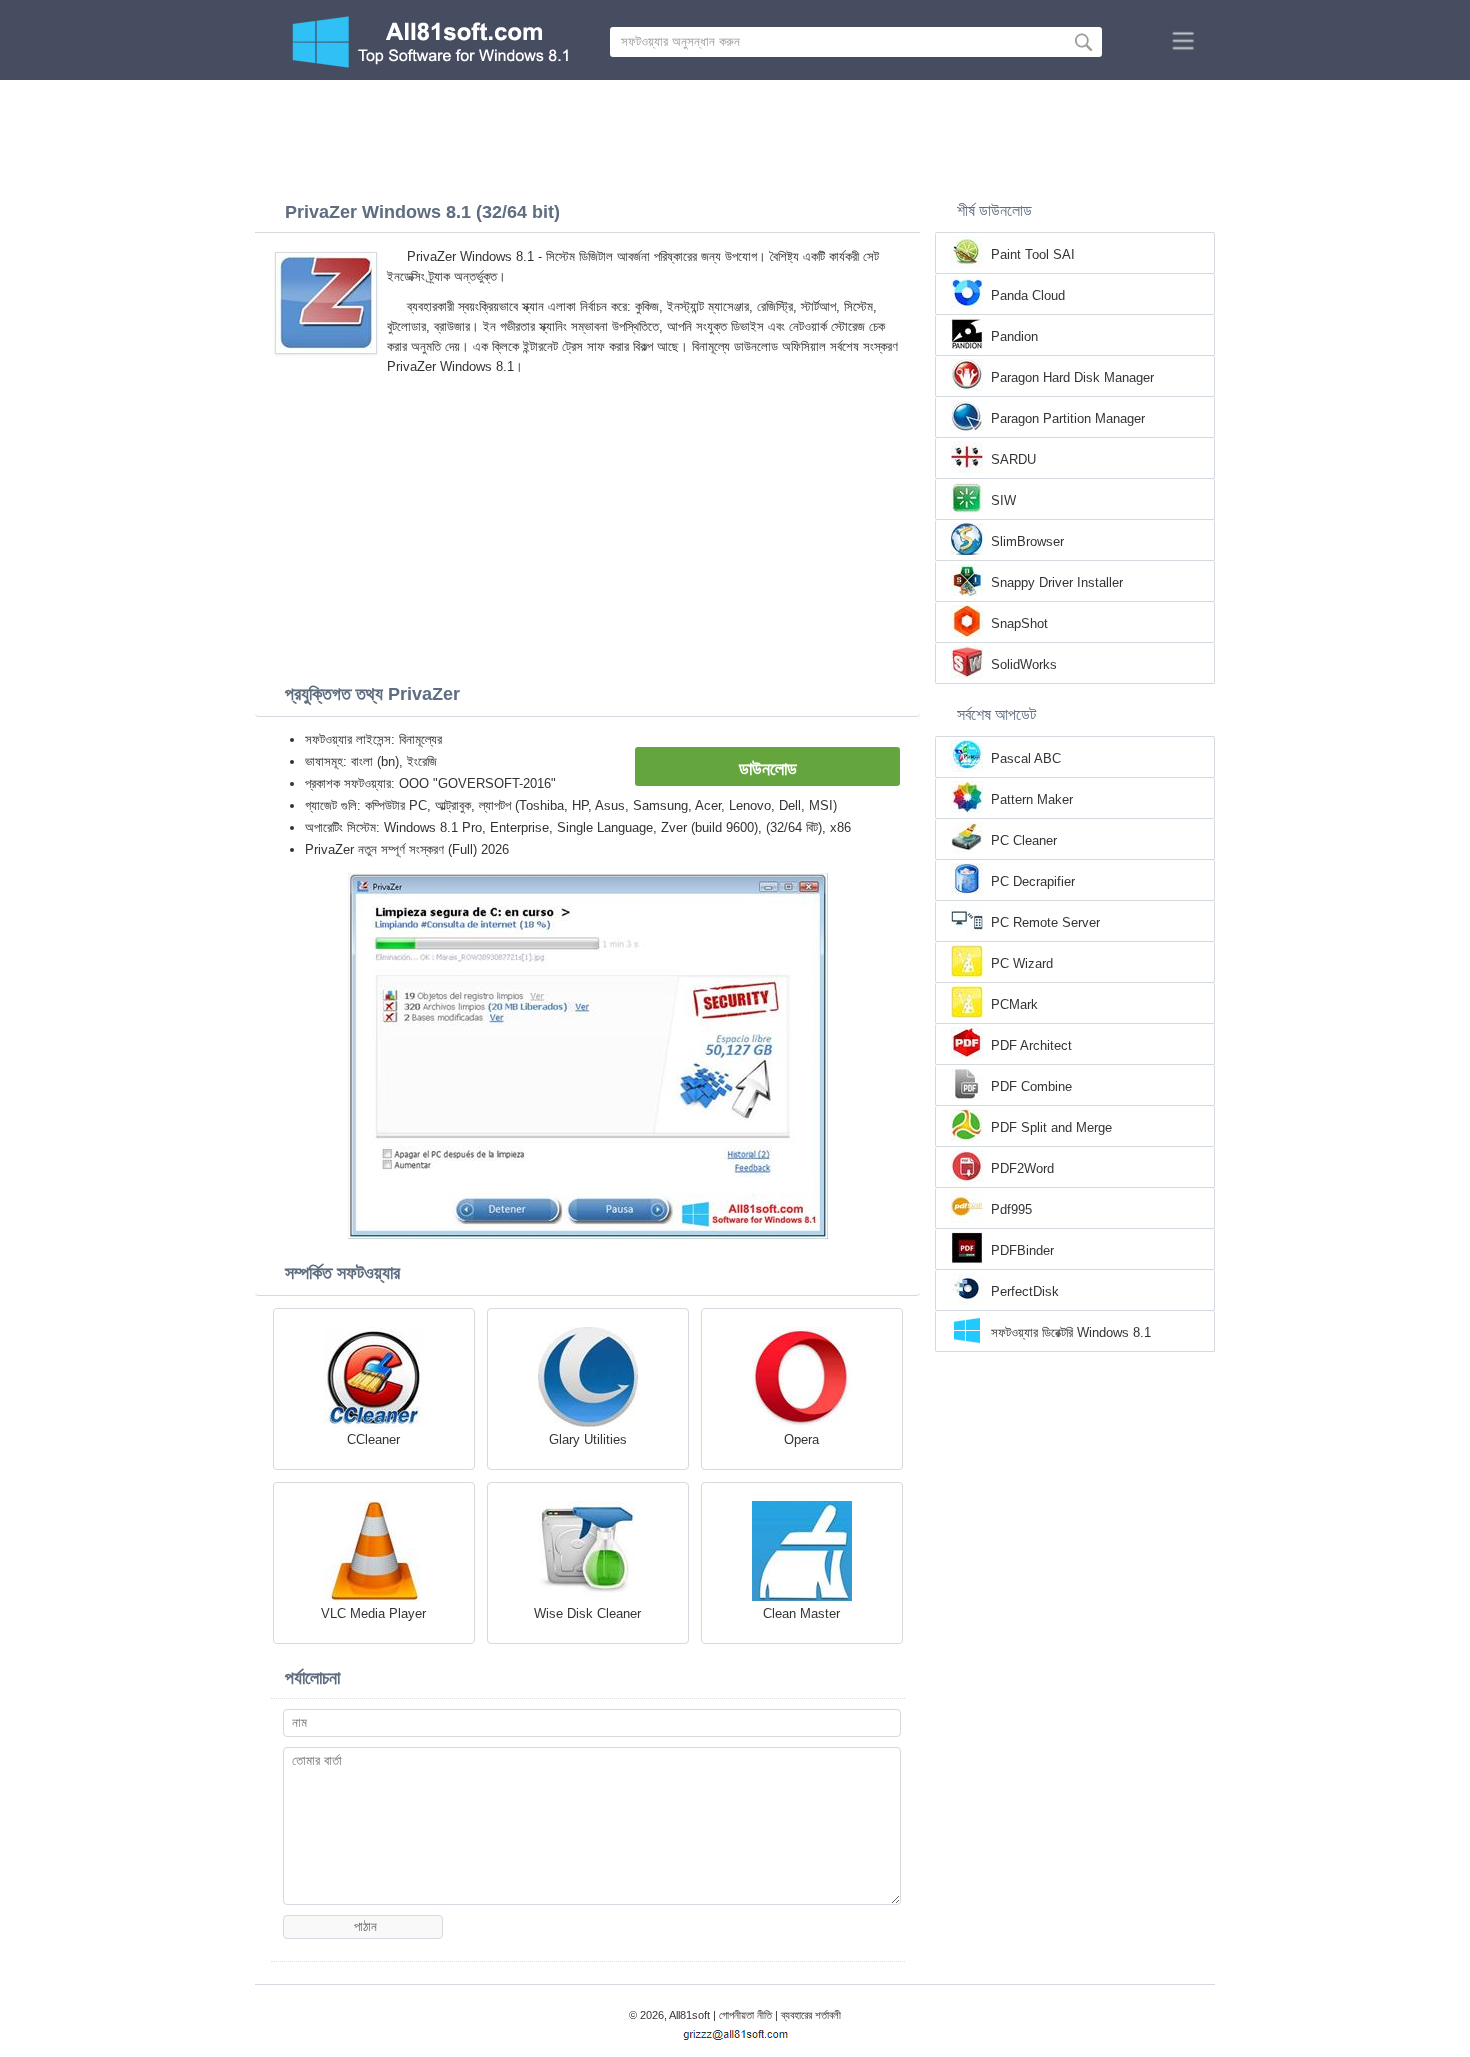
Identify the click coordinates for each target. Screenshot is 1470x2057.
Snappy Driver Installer (1057, 582)
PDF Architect (1031, 1045)
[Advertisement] (735, 135)
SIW (1003, 500)
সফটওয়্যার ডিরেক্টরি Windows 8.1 (1071, 1332)
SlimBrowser (1027, 541)
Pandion (1014, 336)
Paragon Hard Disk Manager (1072, 377)
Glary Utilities (588, 1439)
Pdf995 (1011, 1209)
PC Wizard (1022, 963)
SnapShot (1019, 623)
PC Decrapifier (1033, 881)
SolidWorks (1024, 664)
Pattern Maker (1032, 799)
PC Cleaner (1024, 840)
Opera (801, 1439)
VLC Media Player (373, 1613)
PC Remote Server (1045, 922)
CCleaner (373, 1439)
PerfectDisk (1025, 1291)
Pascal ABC (1026, 758)
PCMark (1014, 1004)
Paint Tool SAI (1033, 254)
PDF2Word (1022, 1168)
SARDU (1013, 459)
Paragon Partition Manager (1068, 418)
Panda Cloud (1028, 295)
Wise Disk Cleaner (587, 1613)
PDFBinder (1022, 1250)
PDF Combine (1031, 1086)
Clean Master (801, 1613)
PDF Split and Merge (1051, 1127)
